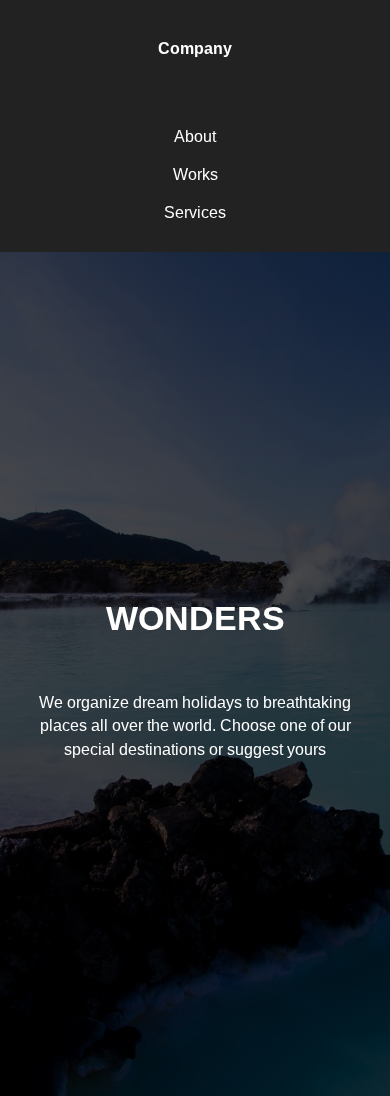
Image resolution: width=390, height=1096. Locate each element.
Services (195, 212)
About (195, 136)
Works (195, 174)
